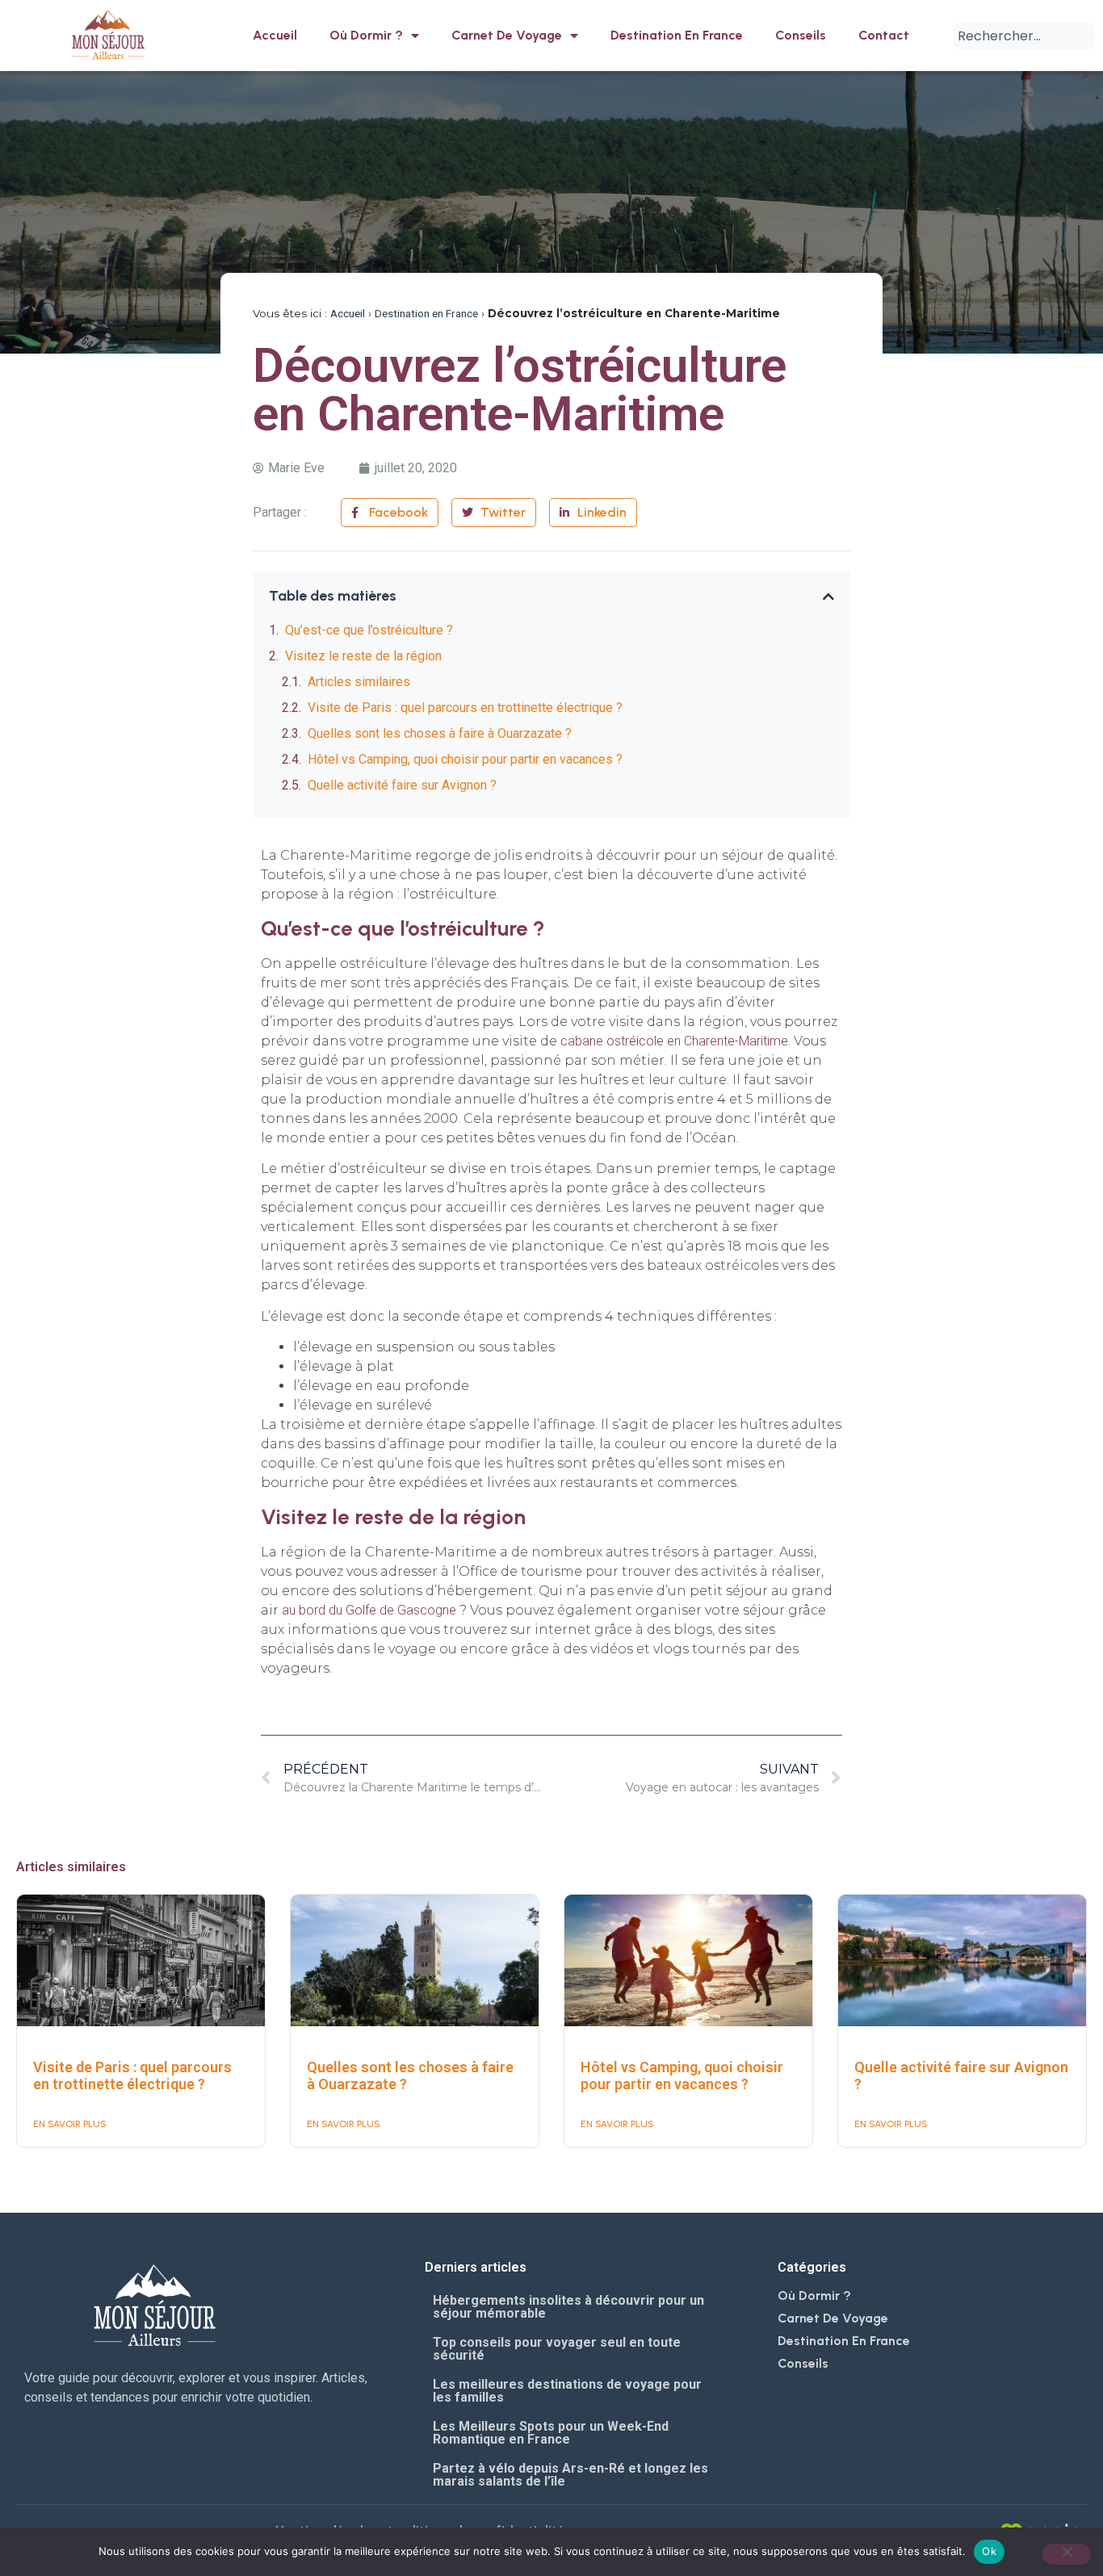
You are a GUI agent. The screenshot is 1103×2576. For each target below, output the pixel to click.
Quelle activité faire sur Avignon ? (402, 785)
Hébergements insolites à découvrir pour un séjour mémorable (568, 2307)
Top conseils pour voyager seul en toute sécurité (557, 2349)
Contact (884, 35)
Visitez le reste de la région (363, 656)
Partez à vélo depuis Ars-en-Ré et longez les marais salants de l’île (570, 2475)
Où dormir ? (366, 35)
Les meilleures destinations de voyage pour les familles (567, 2391)
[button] (828, 597)
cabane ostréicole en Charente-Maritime (674, 1041)
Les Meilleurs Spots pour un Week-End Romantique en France (551, 2433)
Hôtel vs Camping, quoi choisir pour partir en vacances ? (465, 759)
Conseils (801, 35)
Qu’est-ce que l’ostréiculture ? (369, 630)
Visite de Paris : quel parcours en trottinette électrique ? (465, 708)
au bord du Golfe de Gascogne (369, 1610)
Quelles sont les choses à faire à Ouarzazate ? (440, 733)
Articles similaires (359, 682)
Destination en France (677, 35)
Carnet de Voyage (507, 35)
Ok (989, 2551)
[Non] (1067, 2554)
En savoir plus (70, 2124)
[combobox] (1024, 36)
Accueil (275, 35)
